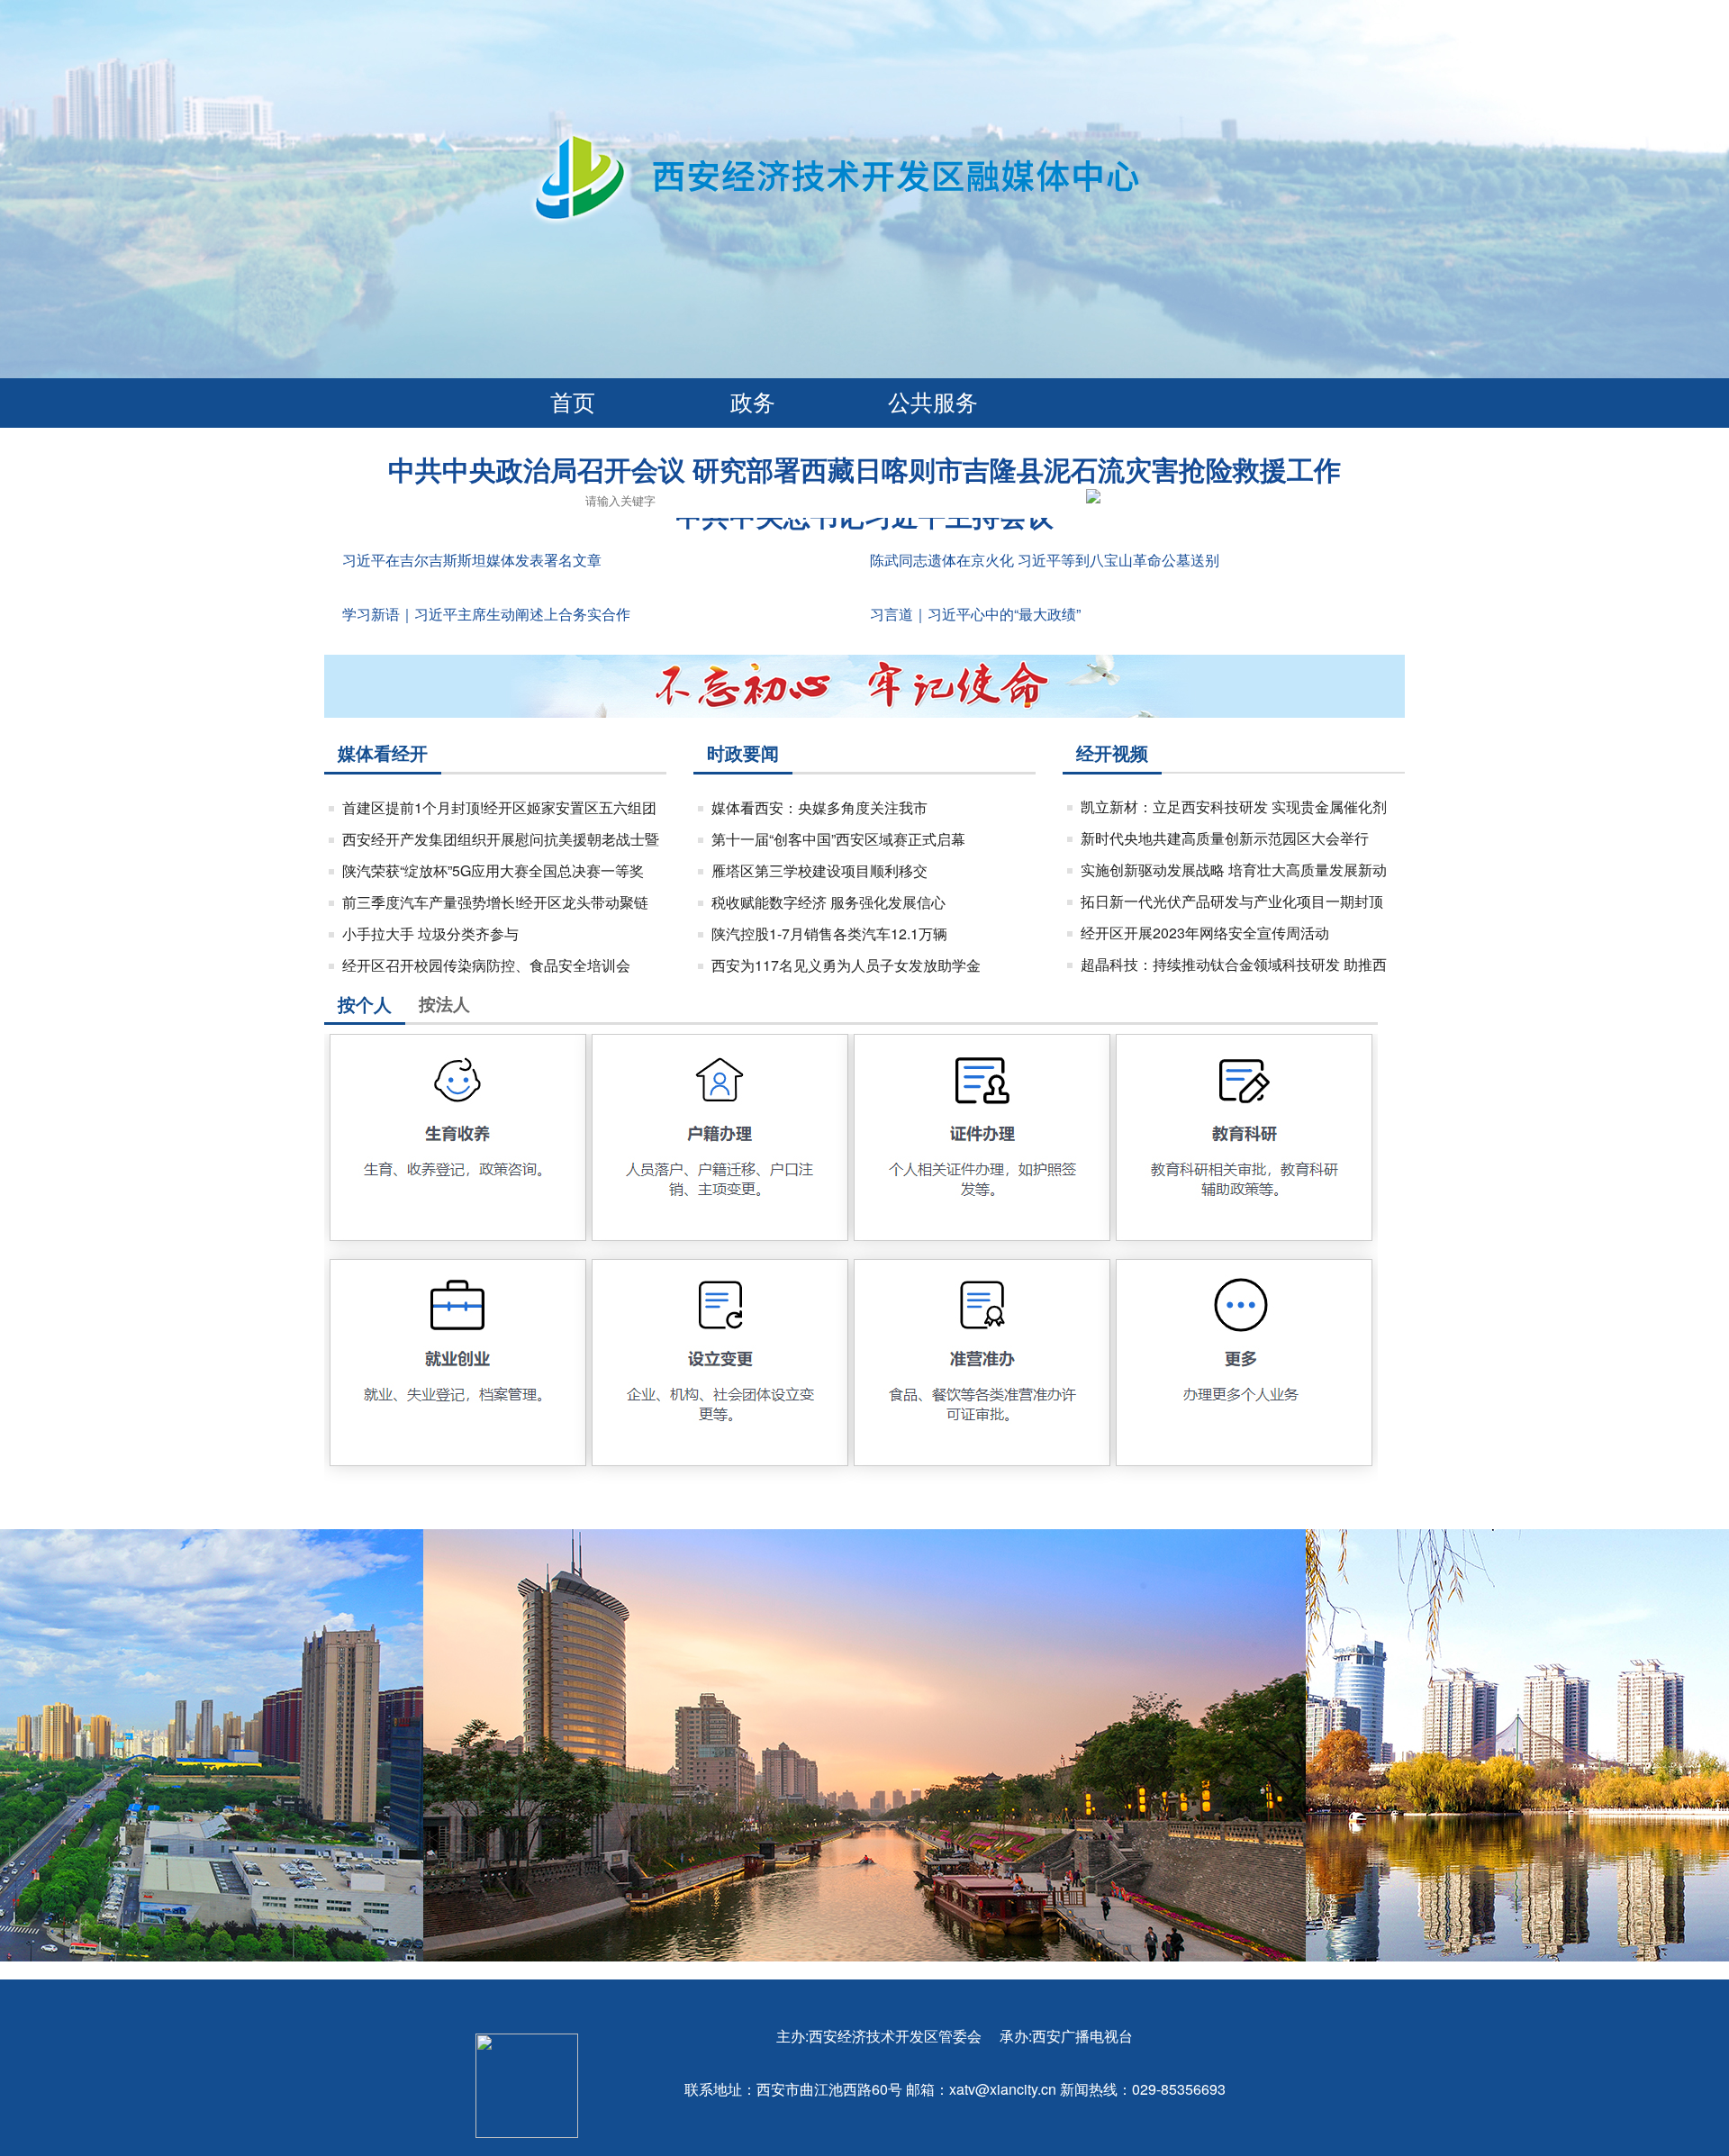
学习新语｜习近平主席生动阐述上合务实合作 (486, 614)
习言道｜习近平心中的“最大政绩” (975, 614)
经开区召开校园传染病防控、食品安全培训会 (486, 965)
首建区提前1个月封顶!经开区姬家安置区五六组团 (499, 807)
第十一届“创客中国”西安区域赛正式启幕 (838, 839)
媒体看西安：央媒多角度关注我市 (819, 807)
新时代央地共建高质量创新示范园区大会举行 (1225, 838)
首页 (573, 401)
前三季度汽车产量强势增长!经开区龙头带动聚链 (495, 902)
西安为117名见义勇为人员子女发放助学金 (846, 965)
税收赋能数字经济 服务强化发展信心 (828, 902)
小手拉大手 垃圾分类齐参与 (430, 933)
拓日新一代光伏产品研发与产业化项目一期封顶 (1232, 901)
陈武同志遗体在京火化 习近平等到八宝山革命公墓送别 (1045, 560)
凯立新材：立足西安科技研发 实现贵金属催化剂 (1234, 806)
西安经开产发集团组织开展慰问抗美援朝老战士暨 (501, 839)
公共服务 (933, 401)
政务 (753, 401)
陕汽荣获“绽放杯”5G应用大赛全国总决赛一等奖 (493, 870)
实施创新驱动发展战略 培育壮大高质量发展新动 (1234, 870)
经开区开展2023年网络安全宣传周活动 (1205, 933)
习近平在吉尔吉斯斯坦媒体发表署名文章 (472, 560)
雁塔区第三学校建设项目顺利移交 (819, 870)
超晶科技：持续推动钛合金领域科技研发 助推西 (1234, 964)
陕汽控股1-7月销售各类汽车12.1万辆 (829, 933)
